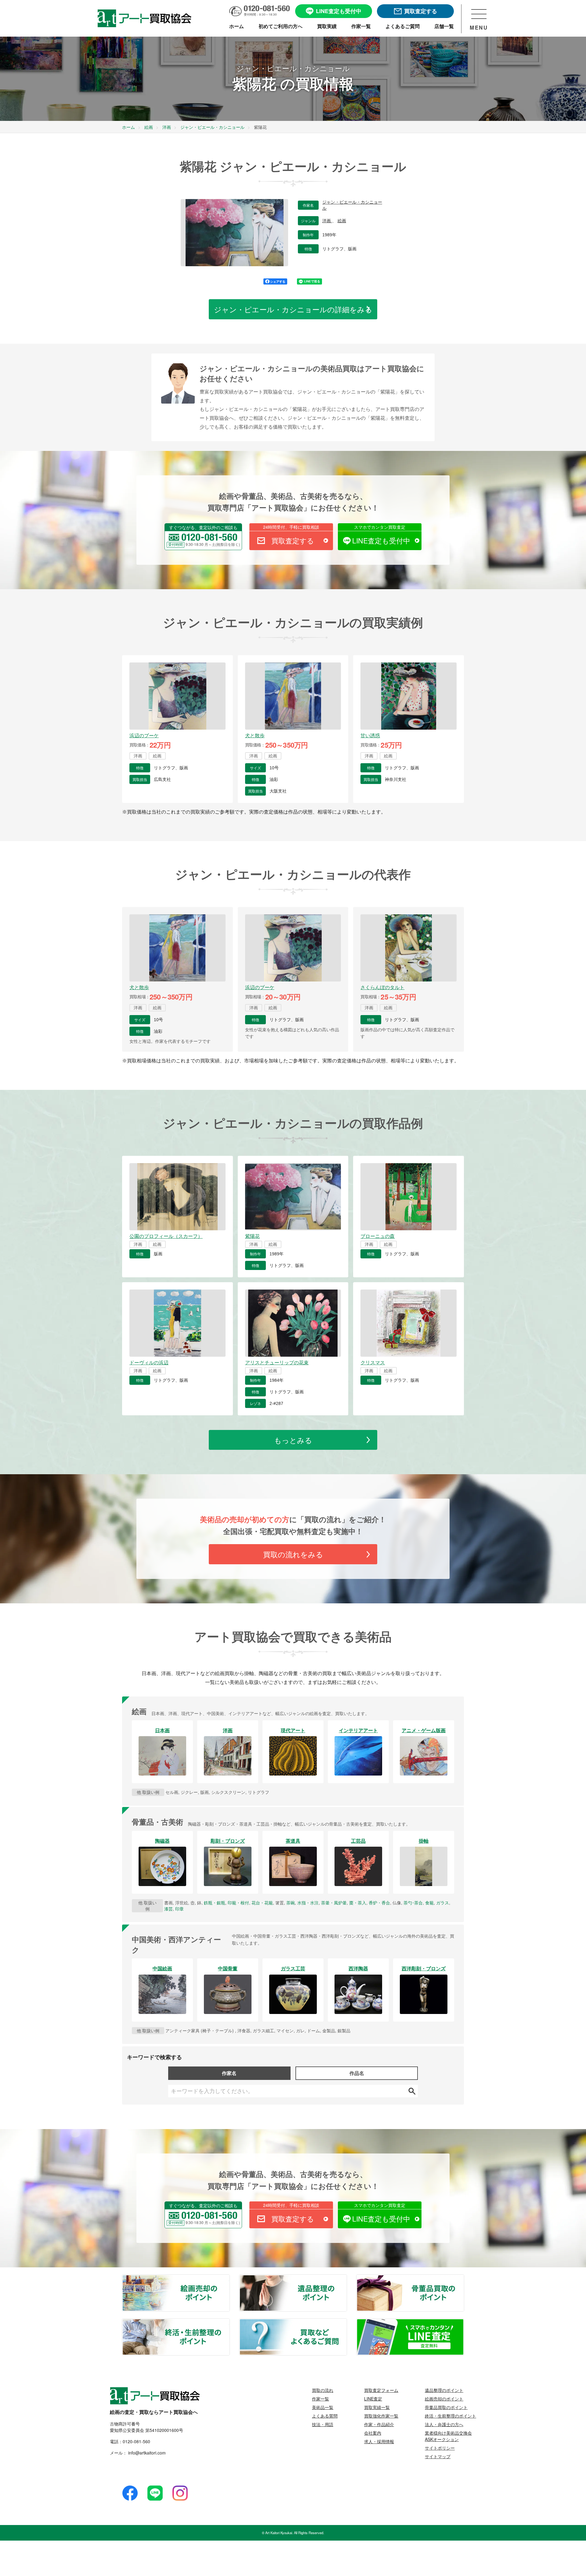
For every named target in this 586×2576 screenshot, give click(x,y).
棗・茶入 (358, 1903)
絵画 (342, 221)
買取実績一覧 (377, 2407)
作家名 (229, 2073)
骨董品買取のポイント (464, 2279)
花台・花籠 (262, 1903)
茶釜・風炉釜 (334, 1903)
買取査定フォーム (381, 2390)
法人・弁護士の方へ (444, 2424)
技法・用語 (323, 2424)
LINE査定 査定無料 (464, 2323)
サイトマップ (438, 2456)
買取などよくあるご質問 (346, 2323)
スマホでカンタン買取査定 (380, 527)
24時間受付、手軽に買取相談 (291, 527)
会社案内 (373, 2433)
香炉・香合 (379, 1903)
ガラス (443, 1903)
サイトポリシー (440, 2448)
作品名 (357, 2073)
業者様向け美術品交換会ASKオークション (448, 2436)
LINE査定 (373, 2399)
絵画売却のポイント (229, 2279)
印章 (179, 1909)
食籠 (429, 1903)
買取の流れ (323, 2390)
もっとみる (293, 1440)
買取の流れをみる (293, 1554)
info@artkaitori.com (146, 2453)
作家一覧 (320, 2399)
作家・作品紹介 (379, 2424)
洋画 (327, 221)
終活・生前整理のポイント (229, 2323)
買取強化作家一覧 (381, 2416)
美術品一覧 (323, 2407)
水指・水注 (308, 1903)
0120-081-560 (136, 2441)
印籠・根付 (238, 1903)
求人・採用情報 (379, 2441)
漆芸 (168, 1909)
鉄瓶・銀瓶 (215, 1903)
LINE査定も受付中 (381, 541)
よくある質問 (325, 2416)
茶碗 (291, 1903)
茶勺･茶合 (413, 1903)
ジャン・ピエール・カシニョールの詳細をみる (293, 309)
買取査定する (293, 541)
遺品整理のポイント (346, 2279)
